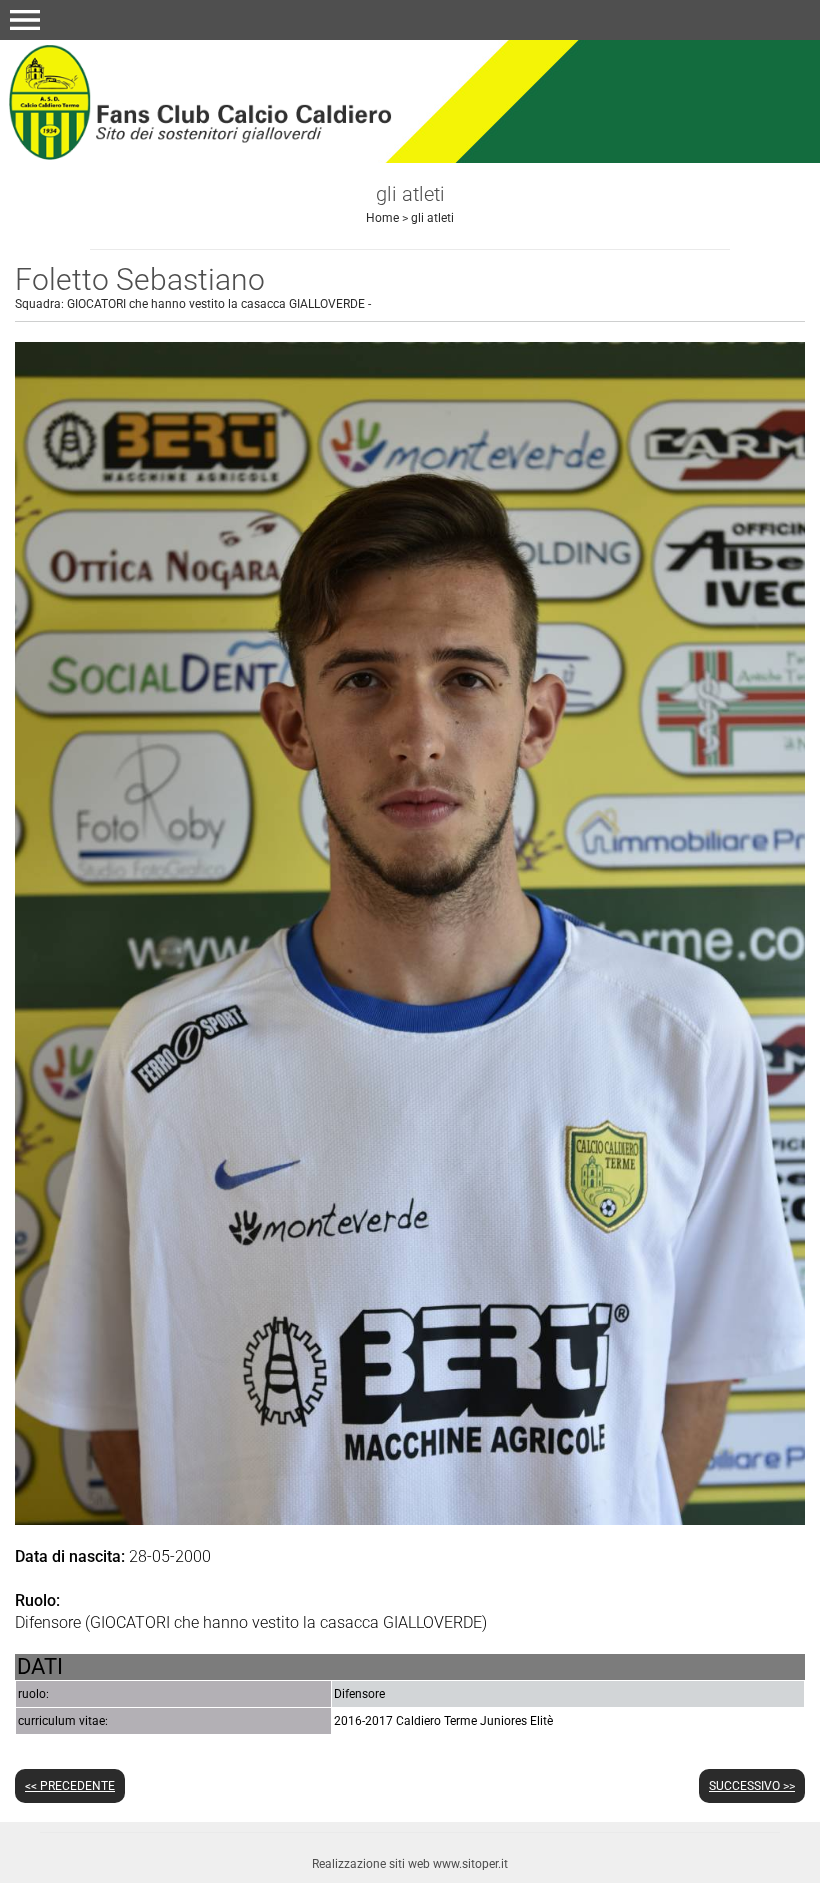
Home (382, 218)
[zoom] (410, 1519)
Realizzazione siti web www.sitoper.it (410, 1864)
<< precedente (70, 1786)
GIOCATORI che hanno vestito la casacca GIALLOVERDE (216, 304)
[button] (25, 20)
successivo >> (752, 1786)
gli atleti (432, 218)
